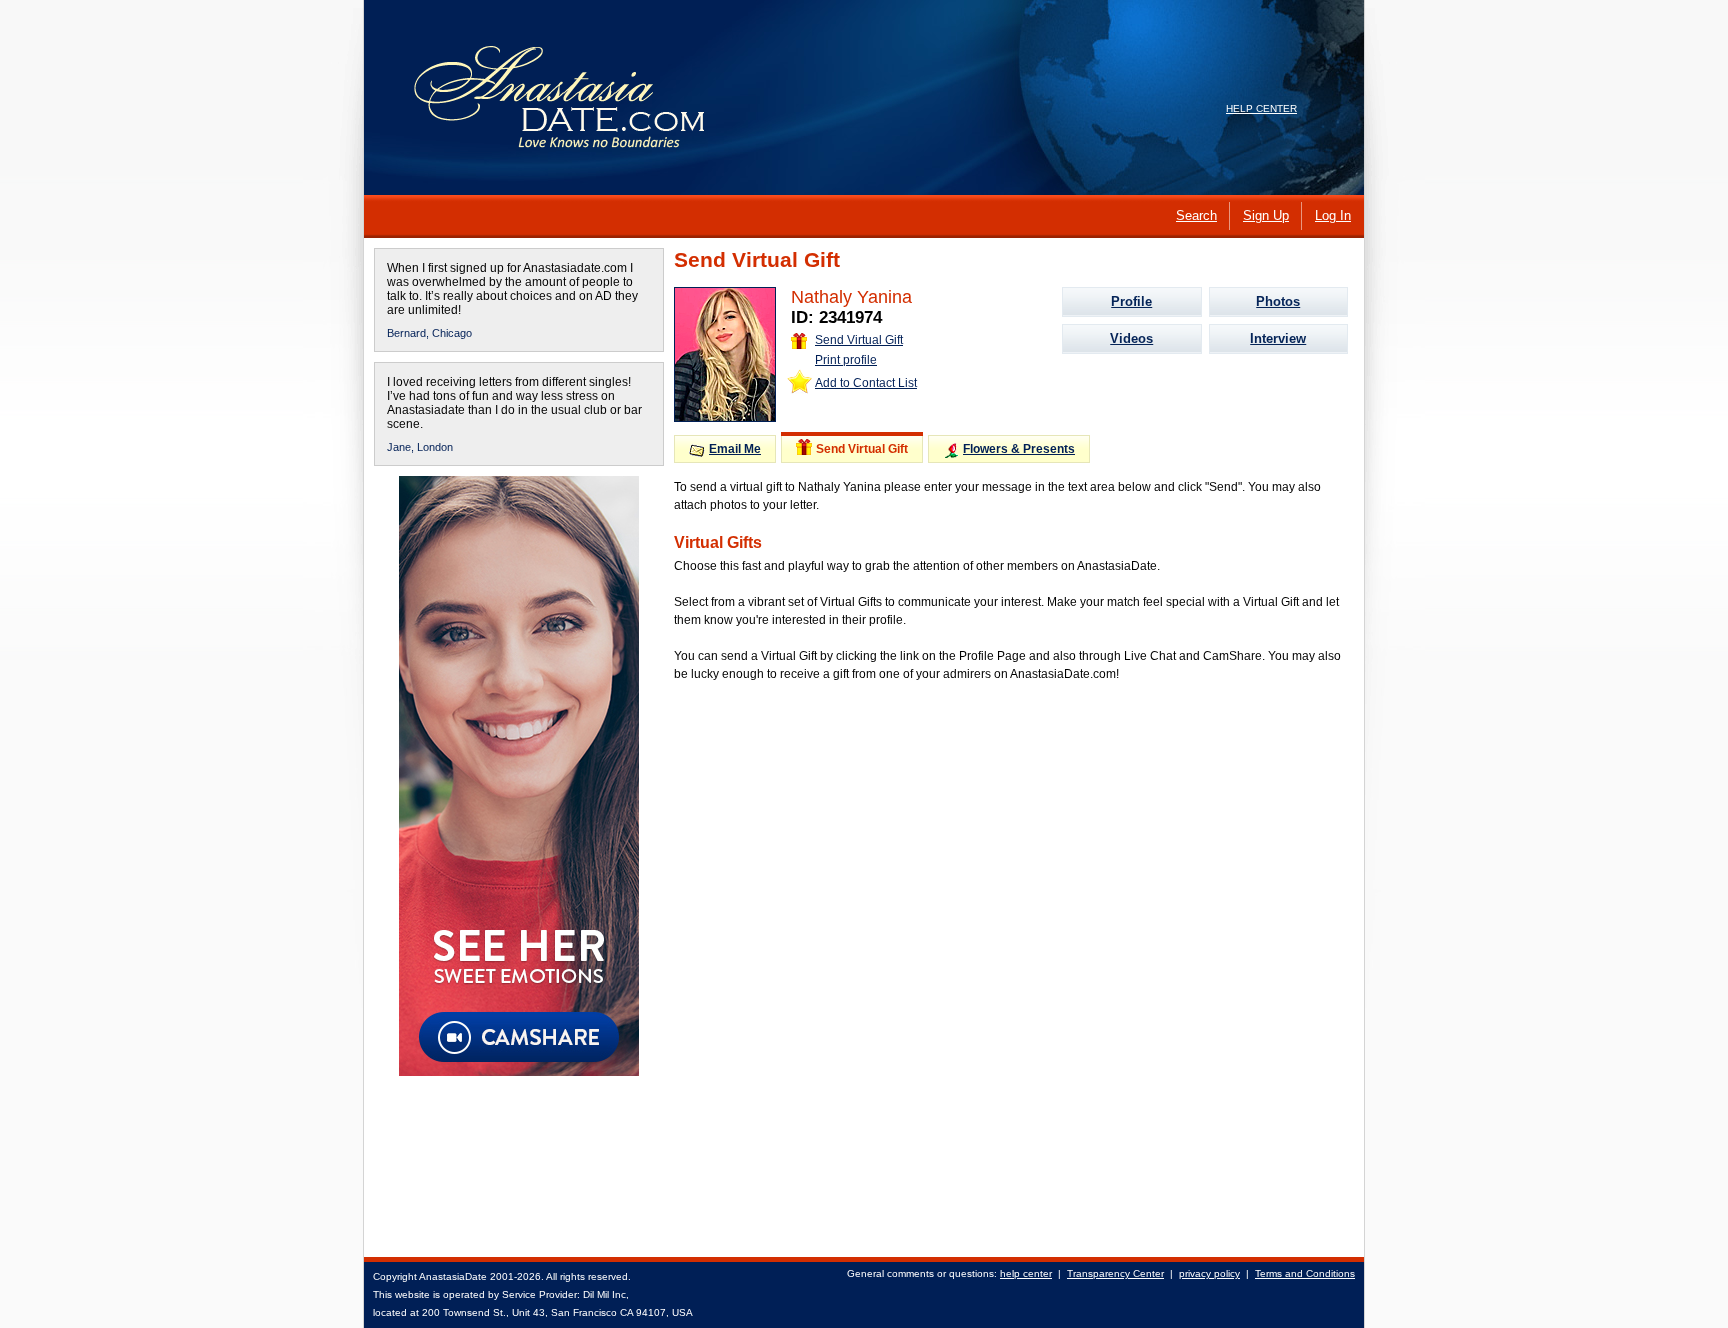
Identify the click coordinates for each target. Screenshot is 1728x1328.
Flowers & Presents (1019, 449)
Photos (1278, 301)
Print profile (846, 360)
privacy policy (1209, 1273)
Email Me (735, 449)
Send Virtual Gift (859, 340)
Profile (1131, 301)
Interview (1278, 338)
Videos (1131, 338)
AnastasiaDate (453, 1276)
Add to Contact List (866, 383)
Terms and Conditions (1305, 1273)
